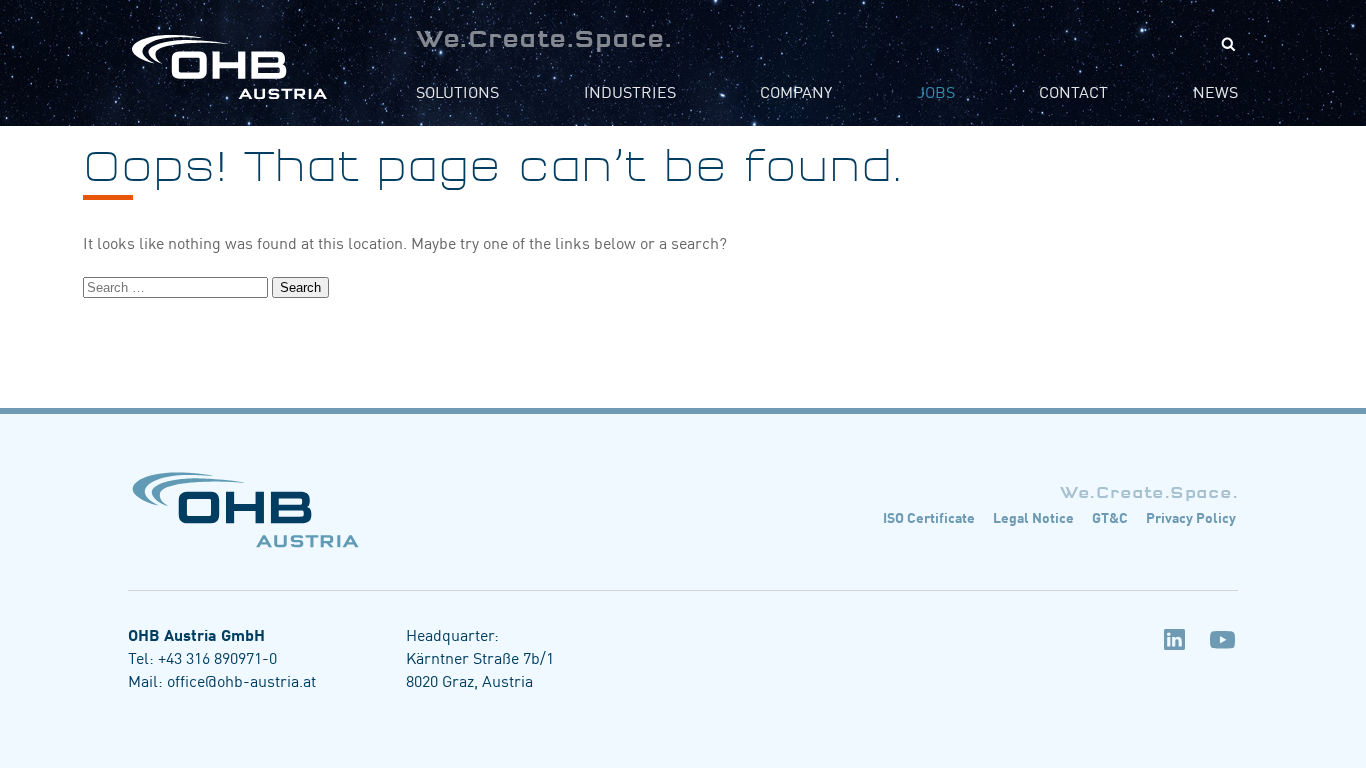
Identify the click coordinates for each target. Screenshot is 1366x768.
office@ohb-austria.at (241, 680)
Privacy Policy (1191, 517)
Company (796, 91)
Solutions (457, 91)
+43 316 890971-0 (217, 657)
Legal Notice (1033, 517)
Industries (630, 91)
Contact (1073, 91)
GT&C (1110, 517)
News (1215, 91)
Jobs (936, 91)
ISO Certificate (929, 517)
